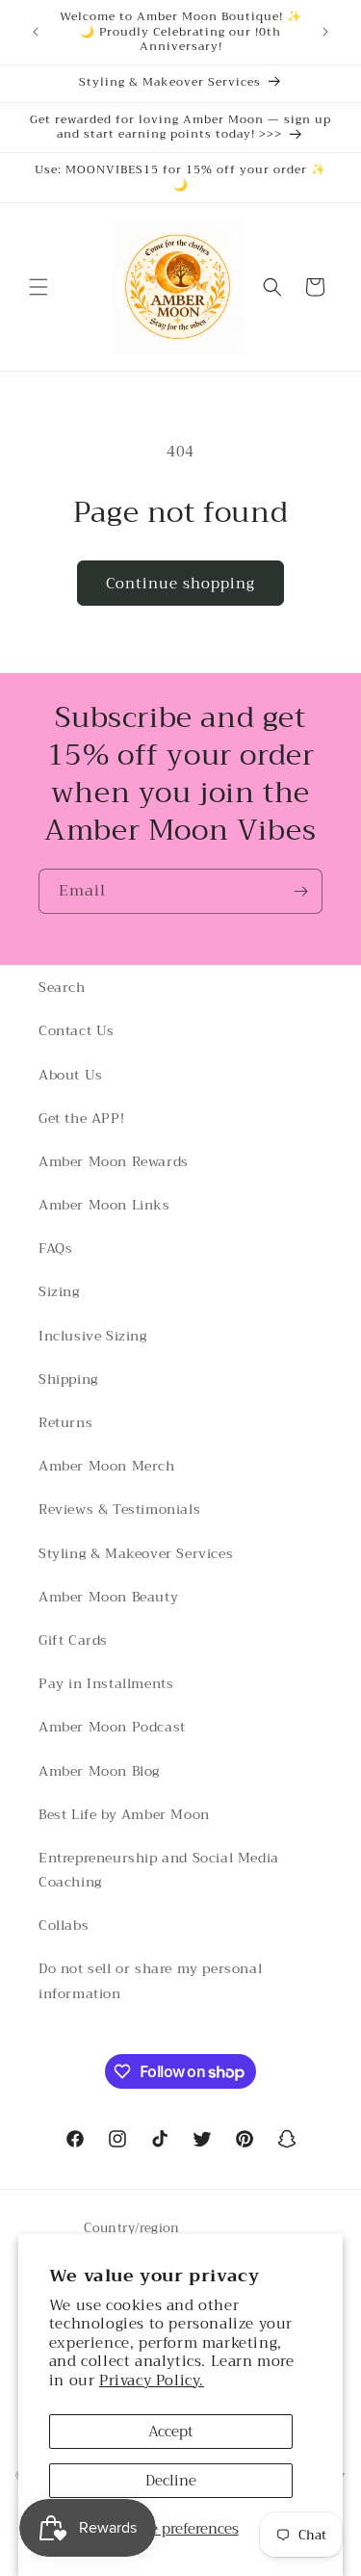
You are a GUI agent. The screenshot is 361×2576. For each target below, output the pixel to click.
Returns (65, 1422)
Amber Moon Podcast (112, 1727)
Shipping (68, 1379)
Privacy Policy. (152, 2381)
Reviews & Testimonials (119, 1509)
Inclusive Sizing (93, 1336)
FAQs (55, 1248)
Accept (171, 2432)
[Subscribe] (300, 891)
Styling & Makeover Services (136, 1553)
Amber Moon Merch (107, 1466)
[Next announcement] (325, 32)
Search (62, 987)
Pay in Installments (106, 1683)
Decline (171, 2481)
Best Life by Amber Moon (124, 1814)
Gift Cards (73, 1640)
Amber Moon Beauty (108, 1597)
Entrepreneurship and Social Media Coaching (159, 1870)
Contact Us (77, 1030)
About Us (71, 1075)
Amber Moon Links (104, 1205)
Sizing (59, 1291)
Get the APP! (81, 1118)
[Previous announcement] (36, 32)
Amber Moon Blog (99, 1771)
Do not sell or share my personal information (150, 1980)
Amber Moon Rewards (114, 1161)
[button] (39, 287)
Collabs (64, 1925)
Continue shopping (180, 584)
